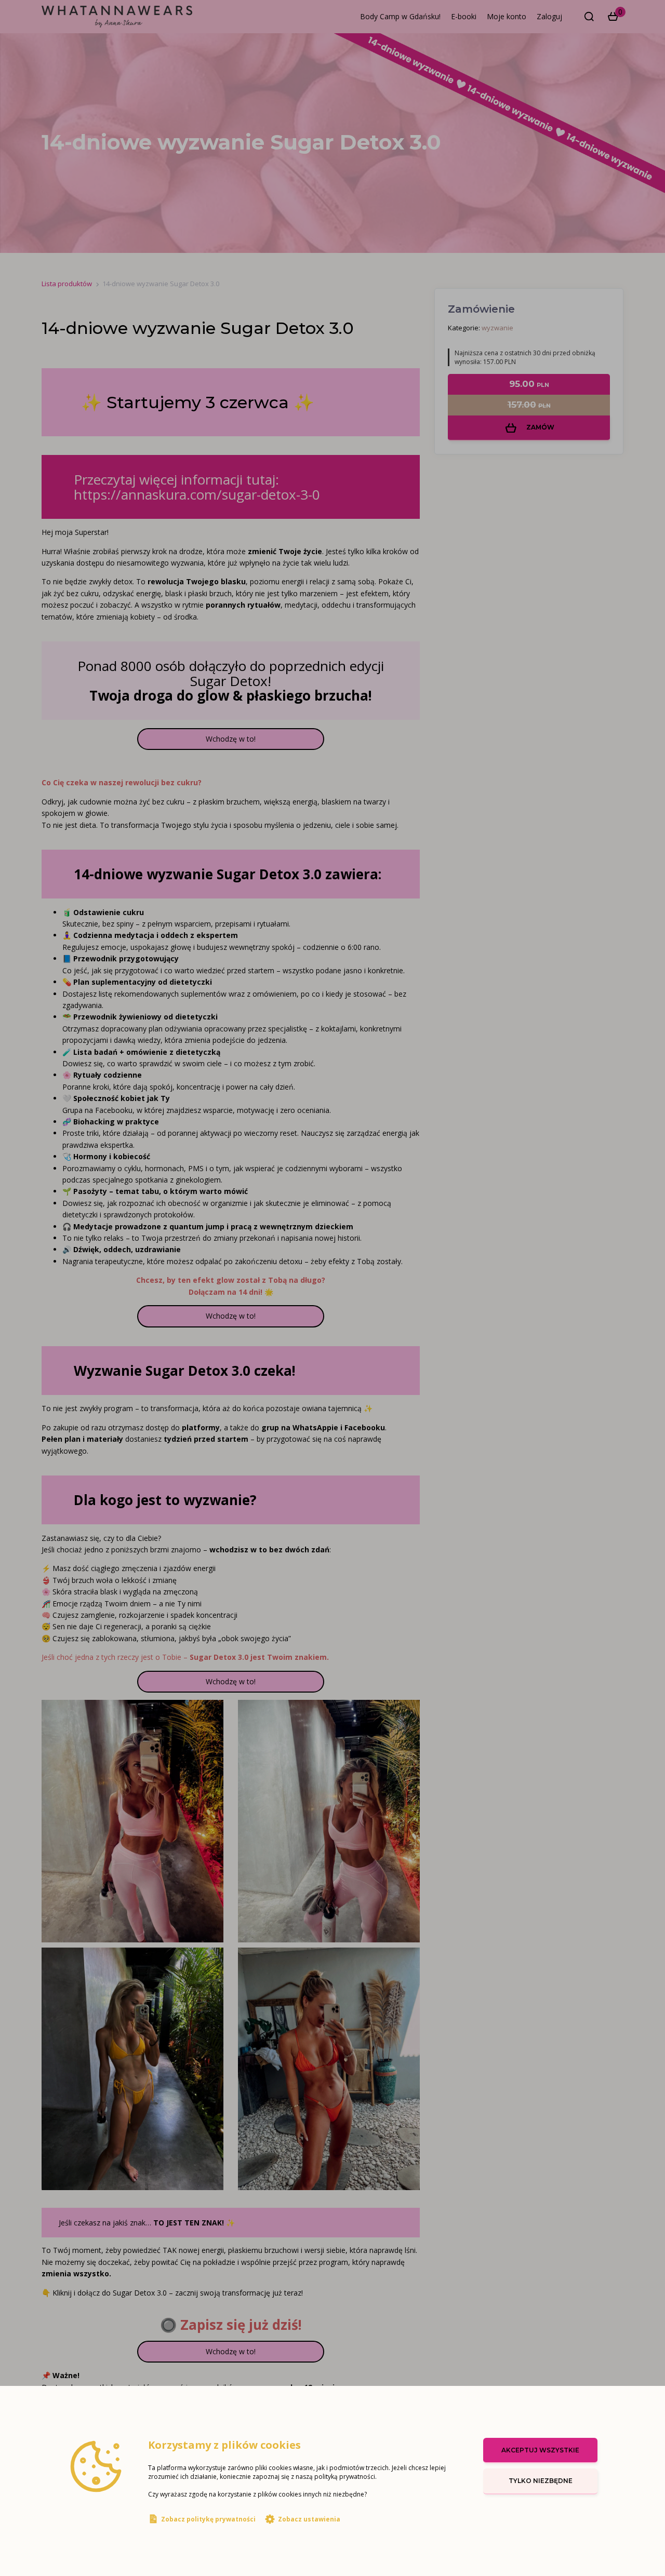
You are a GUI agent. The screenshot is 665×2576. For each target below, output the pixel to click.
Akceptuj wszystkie (540, 2450)
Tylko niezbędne (541, 2481)
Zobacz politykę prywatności (208, 2519)
